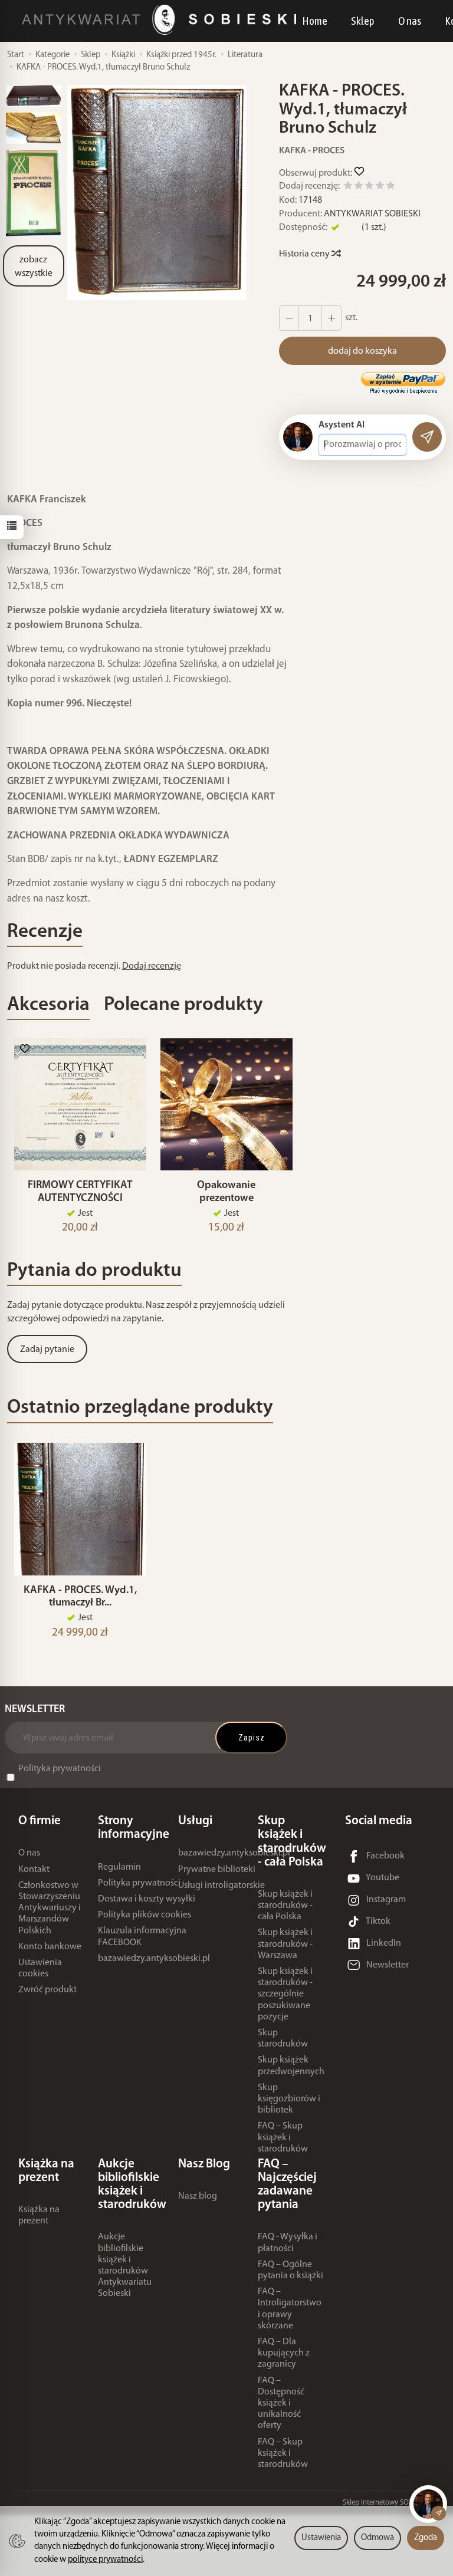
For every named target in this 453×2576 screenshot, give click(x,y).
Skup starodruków (283, 2039)
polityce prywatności (105, 2560)
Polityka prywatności (60, 1769)
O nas (410, 21)
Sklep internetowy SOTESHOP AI (392, 2503)
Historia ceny (305, 254)
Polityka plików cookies (145, 1915)
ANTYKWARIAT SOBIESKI (372, 214)
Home (315, 21)
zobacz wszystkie (34, 267)
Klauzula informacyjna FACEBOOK (142, 1937)
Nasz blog (198, 2196)
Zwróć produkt (47, 1990)
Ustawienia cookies (40, 1968)
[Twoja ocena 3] (369, 187)
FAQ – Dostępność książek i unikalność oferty (281, 2404)
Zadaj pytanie (47, 1350)
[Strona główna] (162, 20)
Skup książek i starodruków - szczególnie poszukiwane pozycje (285, 1994)
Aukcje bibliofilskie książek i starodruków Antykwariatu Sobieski (125, 2265)
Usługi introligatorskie (221, 1886)
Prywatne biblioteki (217, 1870)
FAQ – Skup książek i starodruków (283, 2137)
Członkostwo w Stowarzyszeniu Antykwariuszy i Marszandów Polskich (50, 1908)
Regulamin (119, 1867)
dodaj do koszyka (362, 351)
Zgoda (426, 2538)
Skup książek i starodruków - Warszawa (285, 1944)
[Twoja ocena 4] (380, 187)
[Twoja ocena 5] (390, 187)
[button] (157, 193)
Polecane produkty (183, 1005)
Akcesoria (48, 1005)
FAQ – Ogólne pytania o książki (290, 2270)
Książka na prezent (39, 2215)
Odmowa (377, 2538)
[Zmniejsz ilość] (331, 318)
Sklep (363, 21)
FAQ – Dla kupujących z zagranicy (284, 2353)
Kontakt (34, 1870)
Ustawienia (321, 2538)
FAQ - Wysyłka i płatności (288, 2243)
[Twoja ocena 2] (359, 187)
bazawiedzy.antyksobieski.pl (154, 1959)
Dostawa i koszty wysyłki (147, 1899)
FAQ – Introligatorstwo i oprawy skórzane (290, 2309)
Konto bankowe (50, 1947)
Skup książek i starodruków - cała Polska (285, 1906)
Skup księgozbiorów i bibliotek (289, 2099)
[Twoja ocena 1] (348, 187)
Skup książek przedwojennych (291, 2066)
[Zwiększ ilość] (289, 318)
